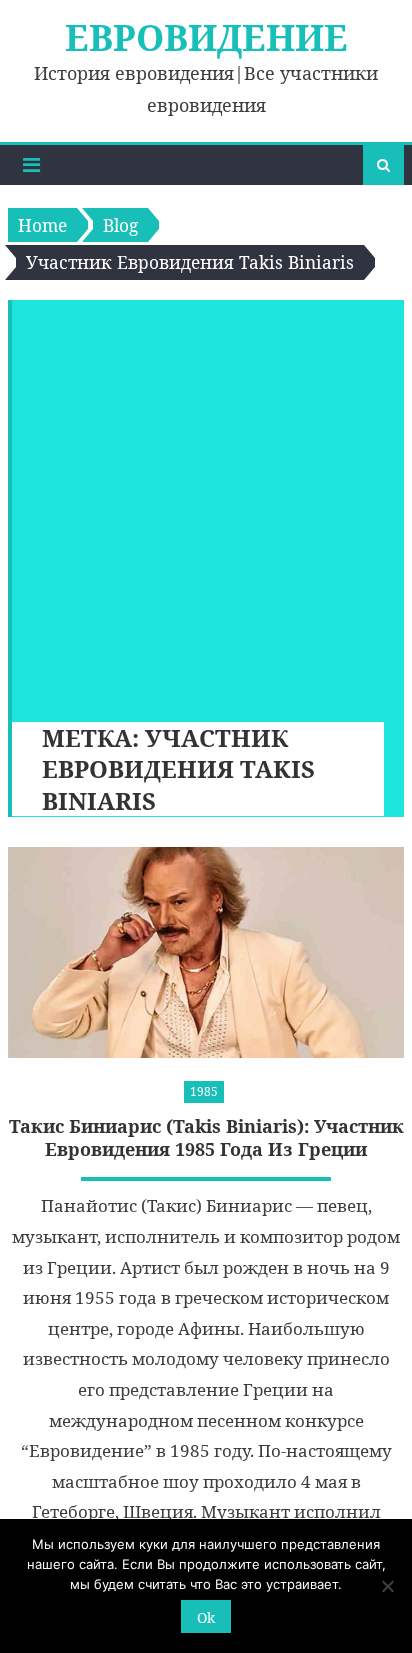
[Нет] (387, 1586)
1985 (204, 1091)
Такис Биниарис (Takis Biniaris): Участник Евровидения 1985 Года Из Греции (206, 1138)
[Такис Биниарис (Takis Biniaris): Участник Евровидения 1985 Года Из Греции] (206, 953)
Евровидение (206, 37)
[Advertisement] (206, 506)
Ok (206, 1617)
